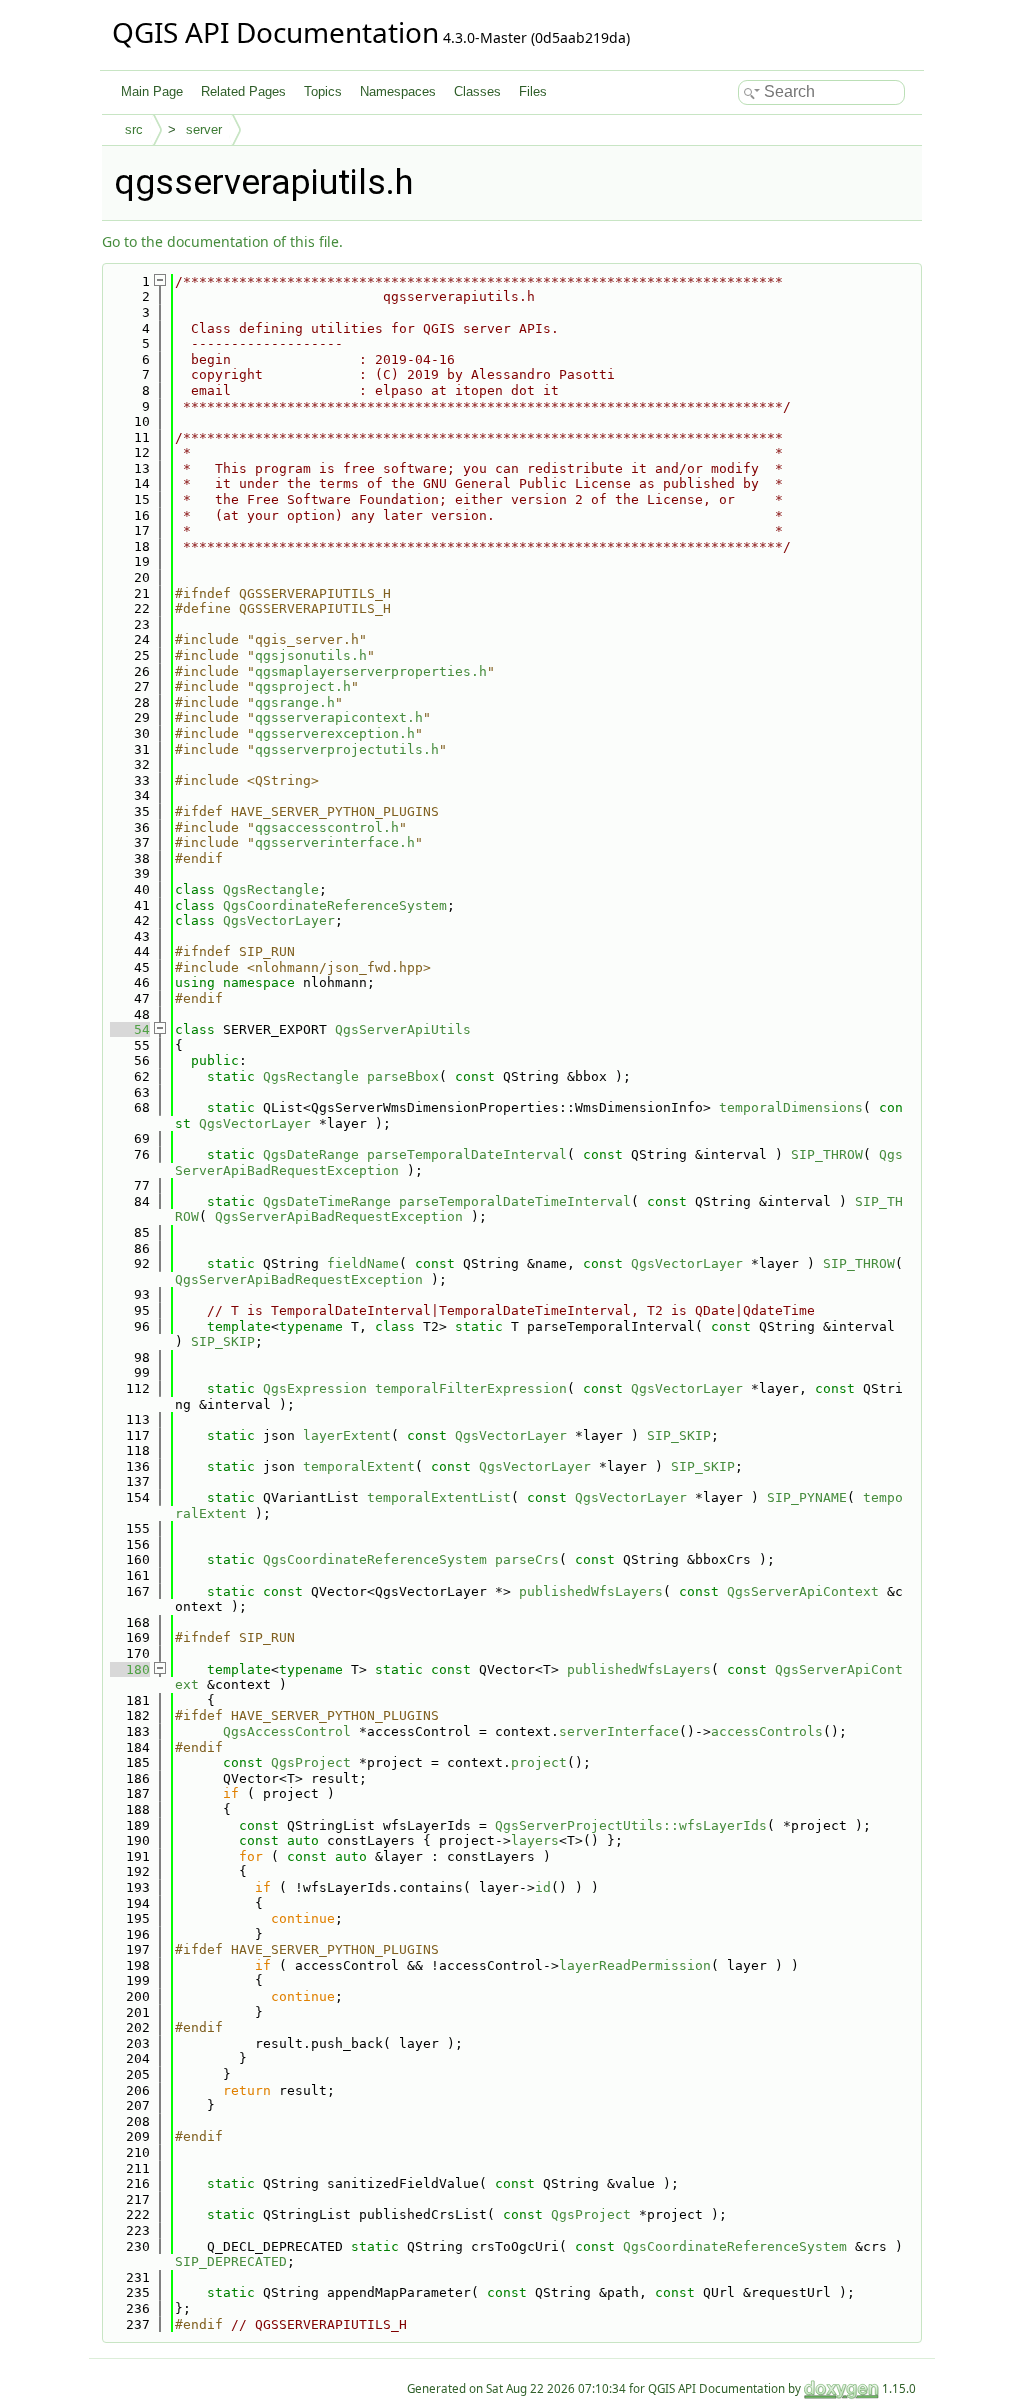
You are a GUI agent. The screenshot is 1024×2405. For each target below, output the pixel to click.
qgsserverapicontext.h (339, 717)
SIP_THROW (827, 1154)
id (543, 1887)
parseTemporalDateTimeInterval (515, 1201)
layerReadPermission (635, 1965)
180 (130, 1669)
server (204, 129)
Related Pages (243, 91)
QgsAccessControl (287, 1731)
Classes (477, 91)
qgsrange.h (295, 702)
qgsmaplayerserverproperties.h (371, 671)
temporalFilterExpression (471, 1388)
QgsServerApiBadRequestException (339, 1216)
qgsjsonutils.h (311, 655)
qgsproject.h (303, 686)
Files (533, 91)
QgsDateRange (311, 1154)
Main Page (152, 91)
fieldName (363, 1263)
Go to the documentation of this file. (222, 241)
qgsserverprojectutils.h (347, 749)
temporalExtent (359, 1466)
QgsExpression (315, 1388)
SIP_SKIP (223, 1341)
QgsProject (311, 1762)
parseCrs (527, 1559)
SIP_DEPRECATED (231, 2261)
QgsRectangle (271, 889)
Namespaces (398, 91)
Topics (323, 91)
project (539, 1762)
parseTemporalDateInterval (467, 1154)
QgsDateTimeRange (327, 1201)
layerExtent (347, 1435)
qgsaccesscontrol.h (327, 827)
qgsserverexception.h (335, 733)
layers (535, 1840)
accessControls (767, 1731)
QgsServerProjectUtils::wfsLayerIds (631, 1825)
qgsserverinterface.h (335, 842)
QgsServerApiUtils (403, 1029)
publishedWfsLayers (591, 1591)
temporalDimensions (791, 1107)
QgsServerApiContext (803, 1591)
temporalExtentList (439, 1497)
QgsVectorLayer (279, 920)
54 (130, 1029)
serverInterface (619, 1731)
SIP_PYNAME (807, 1497)
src (134, 129)
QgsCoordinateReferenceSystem (335, 905)
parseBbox (403, 1076)
